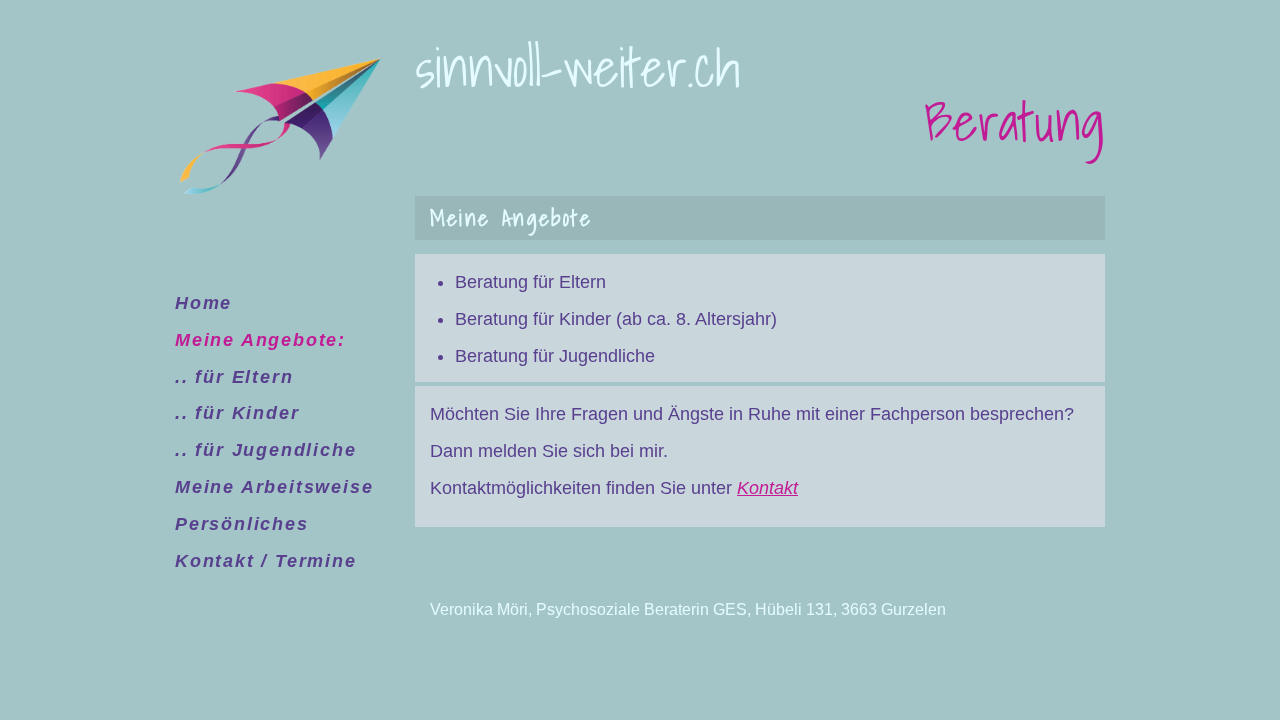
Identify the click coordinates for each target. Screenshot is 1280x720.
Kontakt (767, 488)
